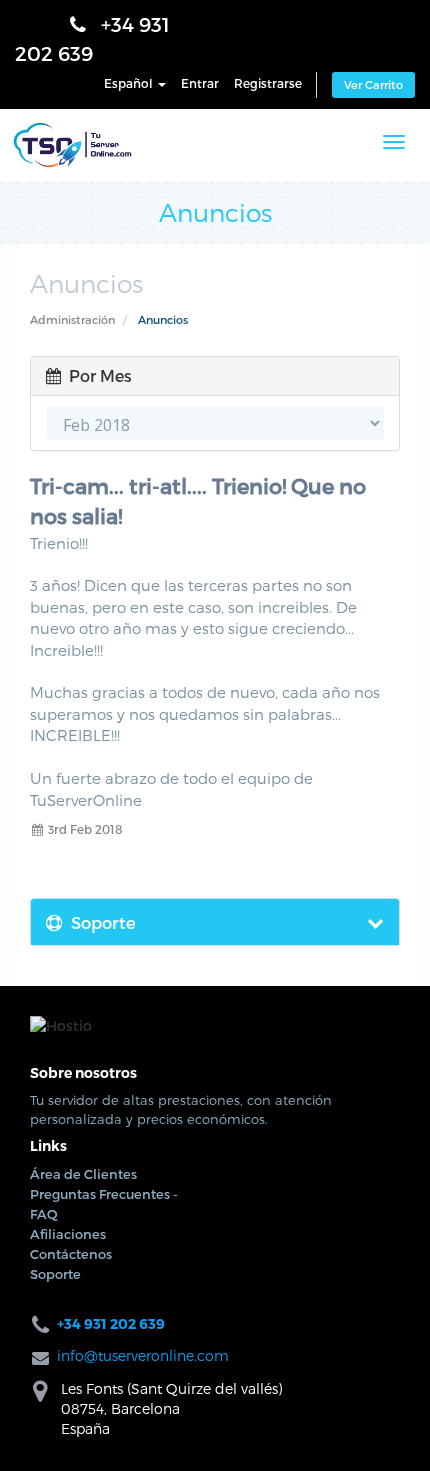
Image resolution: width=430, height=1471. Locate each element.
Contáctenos (71, 1272)
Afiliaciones (68, 1252)
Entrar (200, 88)
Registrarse (268, 88)
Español (130, 88)
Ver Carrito (373, 89)
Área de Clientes (83, 1192)
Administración (72, 337)
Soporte (55, 1292)
